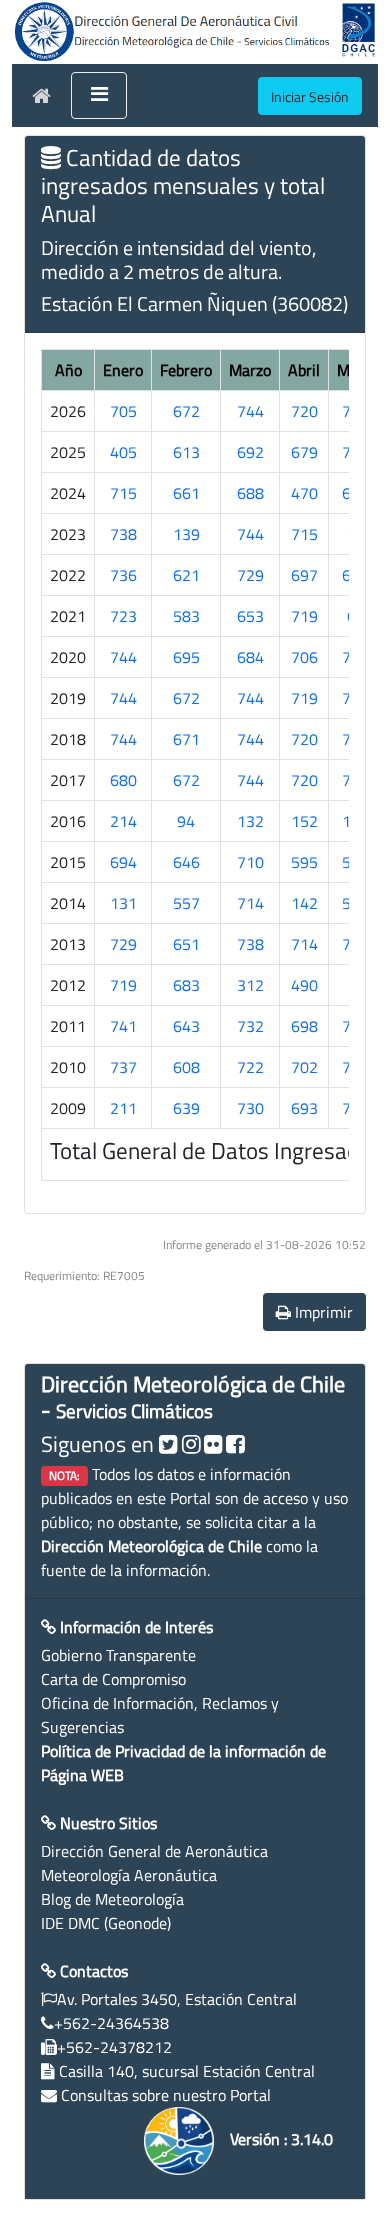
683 (186, 985)
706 (304, 657)
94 (186, 821)
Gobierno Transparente (118, 1655)
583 (186, 616)
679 (304, 452)
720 (304, 411)
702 (304, 1067)
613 (186, 452)
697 (304, 575)
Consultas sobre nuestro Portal (166, 2095)
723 (123, 616)
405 (123, 452)
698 (304, 1026)
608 (186, 1067)
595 (304, 862)
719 (304, 616)
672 (186, 411)
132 (250, 821)
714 (250, 903)
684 (250, 657)
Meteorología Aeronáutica (129, 1875)
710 (250, 862)
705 (123, 411)
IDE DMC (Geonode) (106, 1923)
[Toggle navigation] (99, 96)
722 (250, 1067)
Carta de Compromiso (113, 1679)
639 (186, 1108)
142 (304, 903)
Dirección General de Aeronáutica (154, 1851)
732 (250, 1026)
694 (123, 862)
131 (123, 903)
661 (186, 493)
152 (304, 821)
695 (186, 657)
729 (250, 575)
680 (123, 780)
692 (250, 452)
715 (123, 493)
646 (186, 862)
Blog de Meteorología (112, 1899)
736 (123, 575)
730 (250, 1108)
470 (304, 493)
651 (186, 944)
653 (250, 616)
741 (123, 1026)
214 (123, 821)
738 (123, 534)
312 (250, 985)
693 (304, 1108)
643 (186, 1026)
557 (186, 903)
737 (123, 1067)
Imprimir (322, 1312)
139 (186, 534)
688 (250, 493)
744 (250, 411)
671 (186, 739)
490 (304, 985)
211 (123, 1108)
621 (186, 575)
